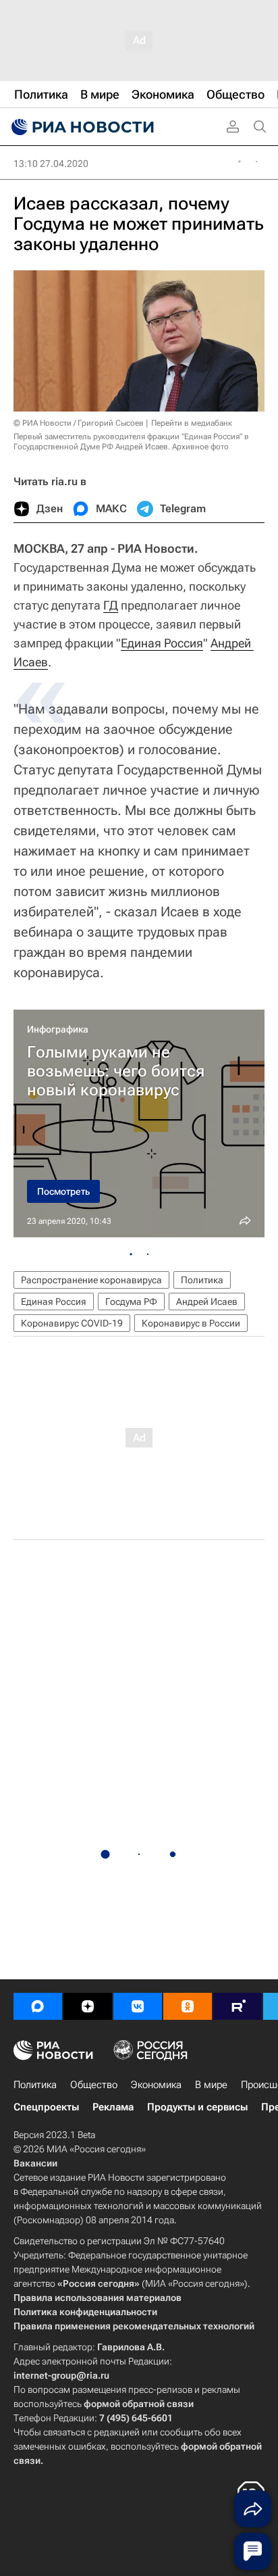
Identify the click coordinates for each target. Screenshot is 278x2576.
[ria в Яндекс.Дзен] (88, 2006)
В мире (211, 2085)
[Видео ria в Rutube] (238, 2006)
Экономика (156, 2085)
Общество (94, 2085)
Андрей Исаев (207, 1302)
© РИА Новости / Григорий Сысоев (79, 423)
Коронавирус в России (191, 1323)
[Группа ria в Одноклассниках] (188, 2006)
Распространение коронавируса (91, 1280)
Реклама (113, 2107)
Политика (202, 1280)
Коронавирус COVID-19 (72, 1323)
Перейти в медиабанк (192, 423)
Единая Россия (162, 643)
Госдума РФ (131, 1302)
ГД (111, 605)
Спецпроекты (46, 2107)
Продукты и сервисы (197, 2107)
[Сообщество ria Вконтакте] (138, 2006)
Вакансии (35, 2163)
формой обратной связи (139, 2404)
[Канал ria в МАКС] (38, 2006)
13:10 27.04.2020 (51, 164)
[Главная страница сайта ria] (81, 127)
